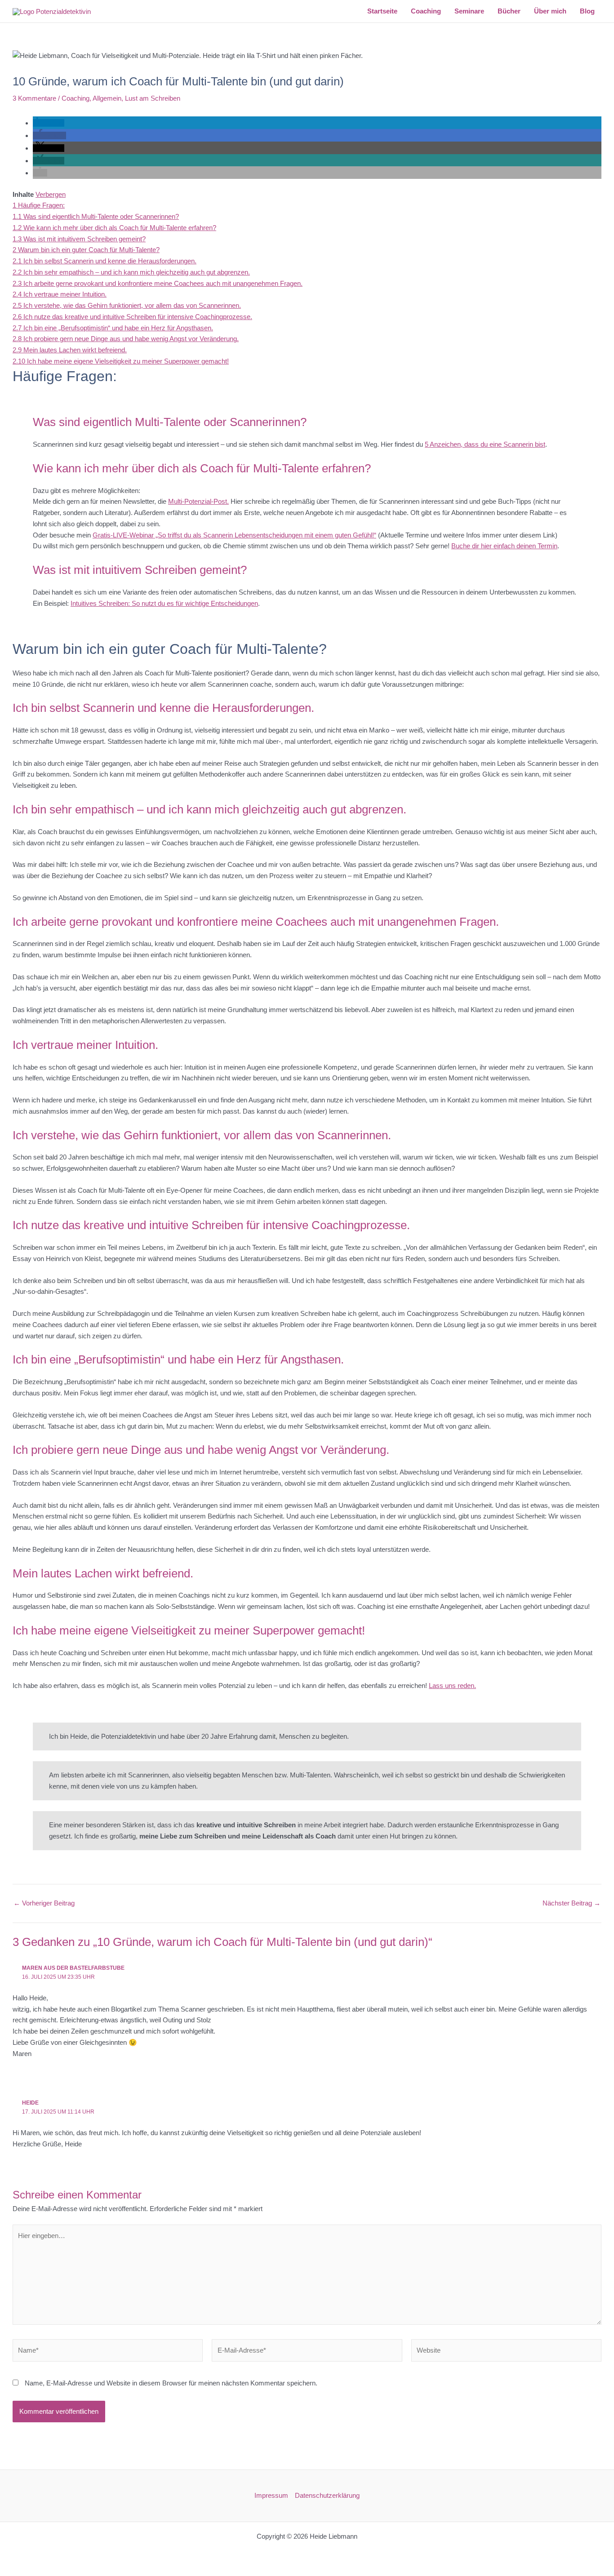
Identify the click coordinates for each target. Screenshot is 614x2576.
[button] (49, 123)
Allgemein (107, 98)
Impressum (271, 2495)
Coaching (76, 98)
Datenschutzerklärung (327, 2495)
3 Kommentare (34, 98)
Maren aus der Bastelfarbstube (73, 1968)
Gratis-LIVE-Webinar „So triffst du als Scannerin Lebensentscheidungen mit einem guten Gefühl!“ (234, 535)
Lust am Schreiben (153, 98)
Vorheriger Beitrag (44, 1903)
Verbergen (51, 194)
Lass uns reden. (452, 1686)
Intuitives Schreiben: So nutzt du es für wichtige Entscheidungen (164, 603)
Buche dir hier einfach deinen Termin (504, 546)
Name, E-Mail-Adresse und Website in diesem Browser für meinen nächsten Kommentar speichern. (171, 2383)
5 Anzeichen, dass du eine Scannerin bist (485, 444)
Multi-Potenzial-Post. (198, 501)
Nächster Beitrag (572, 1903)
